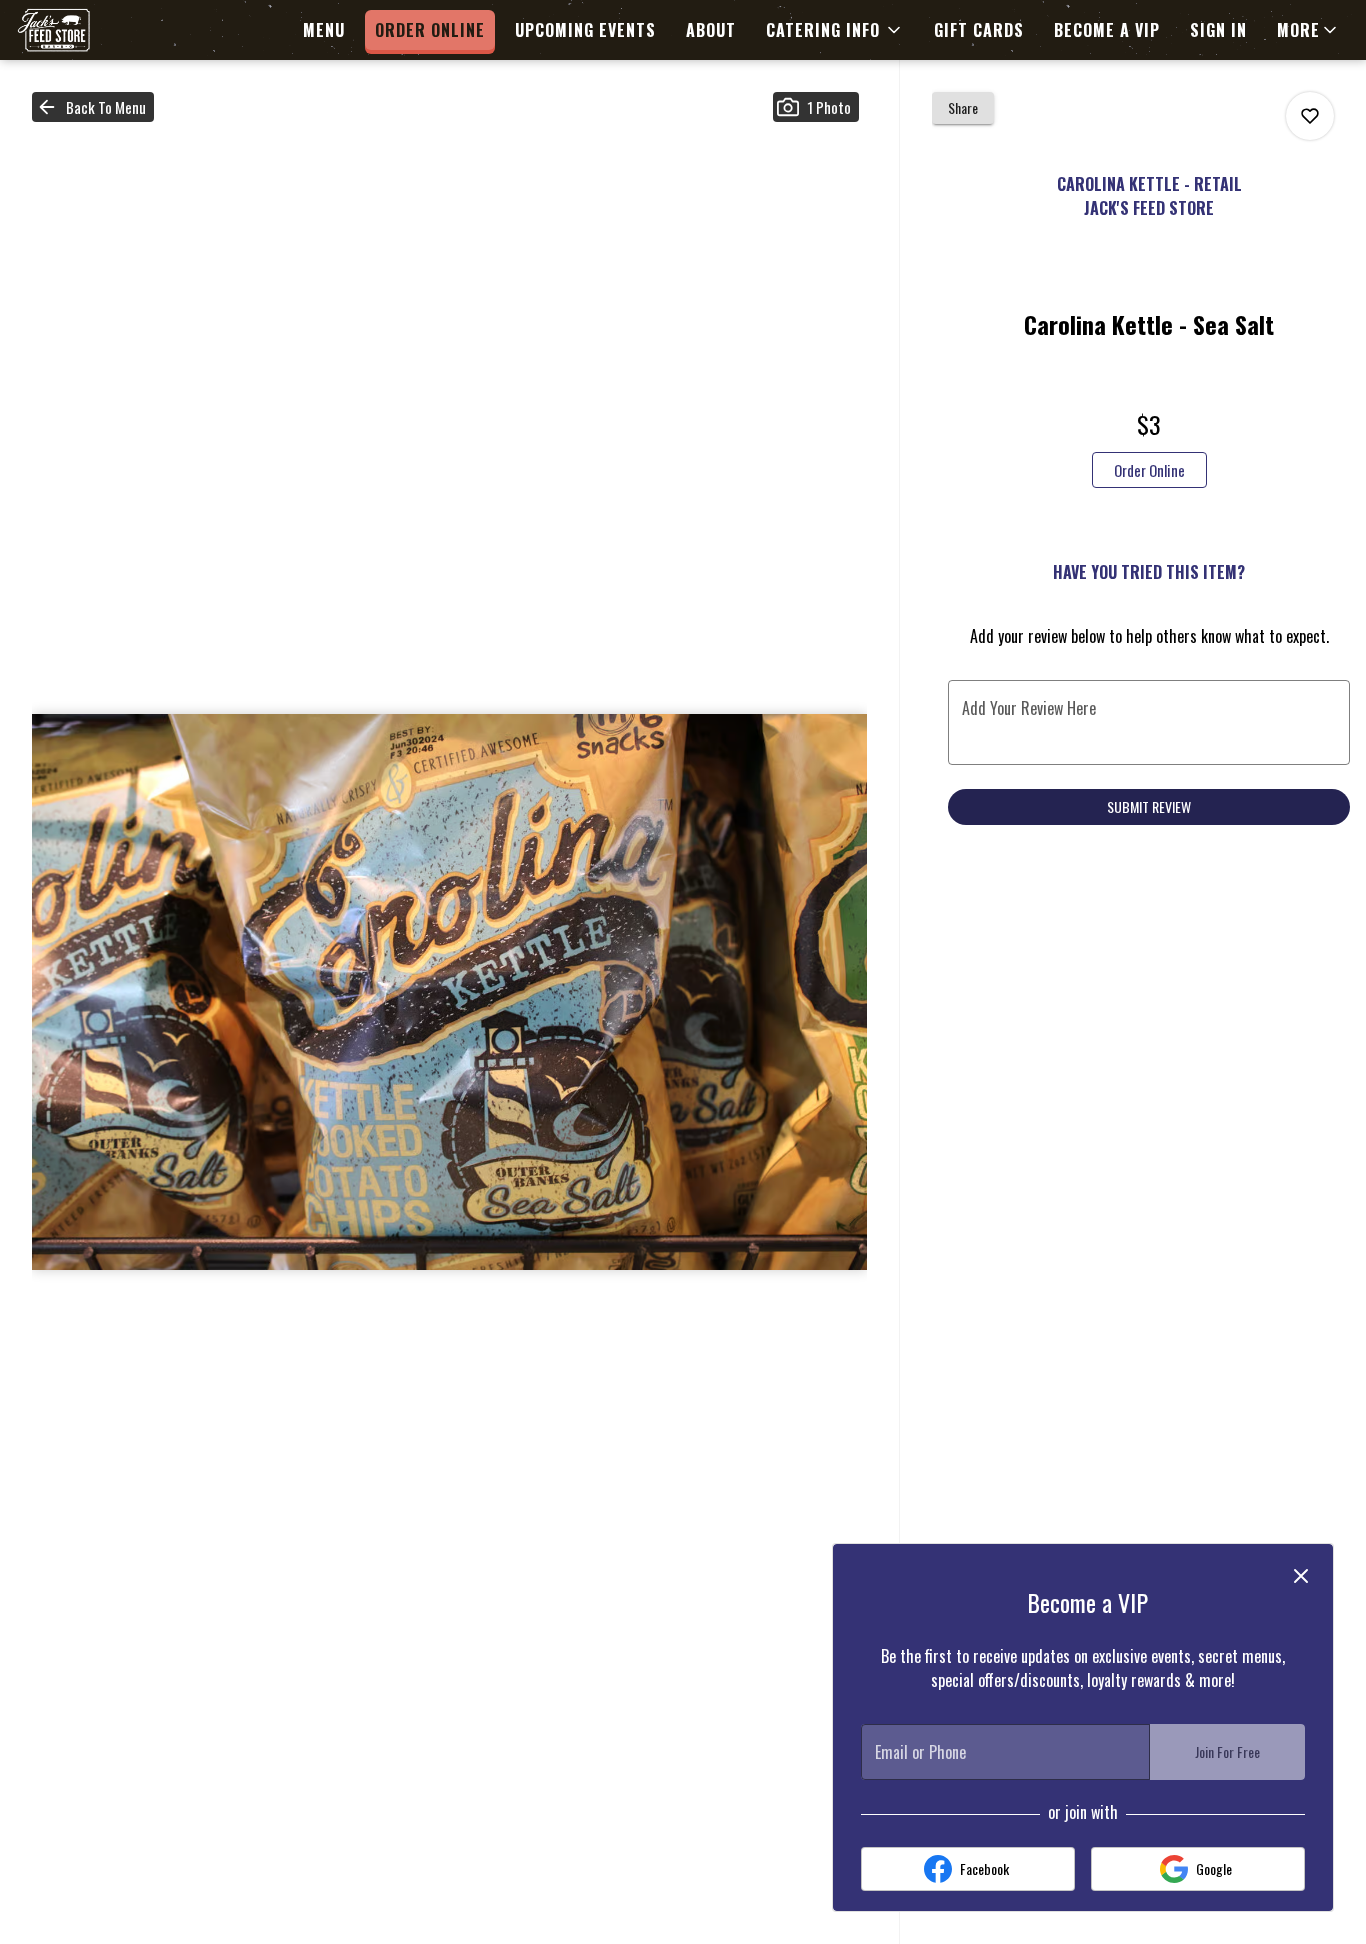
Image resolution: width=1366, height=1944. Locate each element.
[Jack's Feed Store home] (106, 30)
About (711, 30)
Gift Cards (979, 30)
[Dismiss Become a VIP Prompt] (1301, 1576)
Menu (324, 30)
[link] (1149, 470)
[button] (835, 30)
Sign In (1218, 30)
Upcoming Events (585, 30)
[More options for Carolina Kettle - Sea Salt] (1310, 116)
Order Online (430, 30)
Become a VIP (1107, 30)
